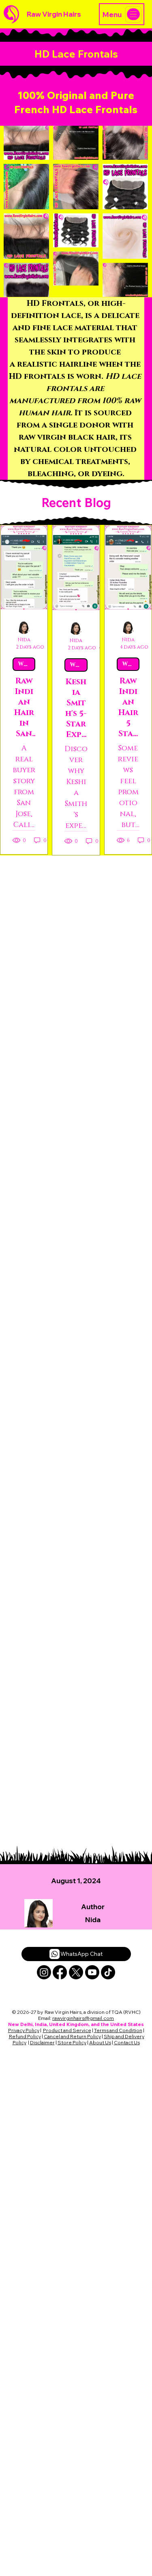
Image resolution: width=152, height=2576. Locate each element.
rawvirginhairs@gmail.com (83, 2018)
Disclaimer (42, 2042)
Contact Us (127, 2042)
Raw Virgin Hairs (54, 14)
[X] (76, 1972)
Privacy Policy (24, 2030)
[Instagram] (44, 1972)
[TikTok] (108, 1972)
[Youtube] (92, 1972)
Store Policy (72, 2042)
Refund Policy (25, 2036)
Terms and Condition (118, 2030)
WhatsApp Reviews (27, 664)
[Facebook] (60, 1972)
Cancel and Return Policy (72, 2036)
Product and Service (67, 2030)
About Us (100, 2042)
